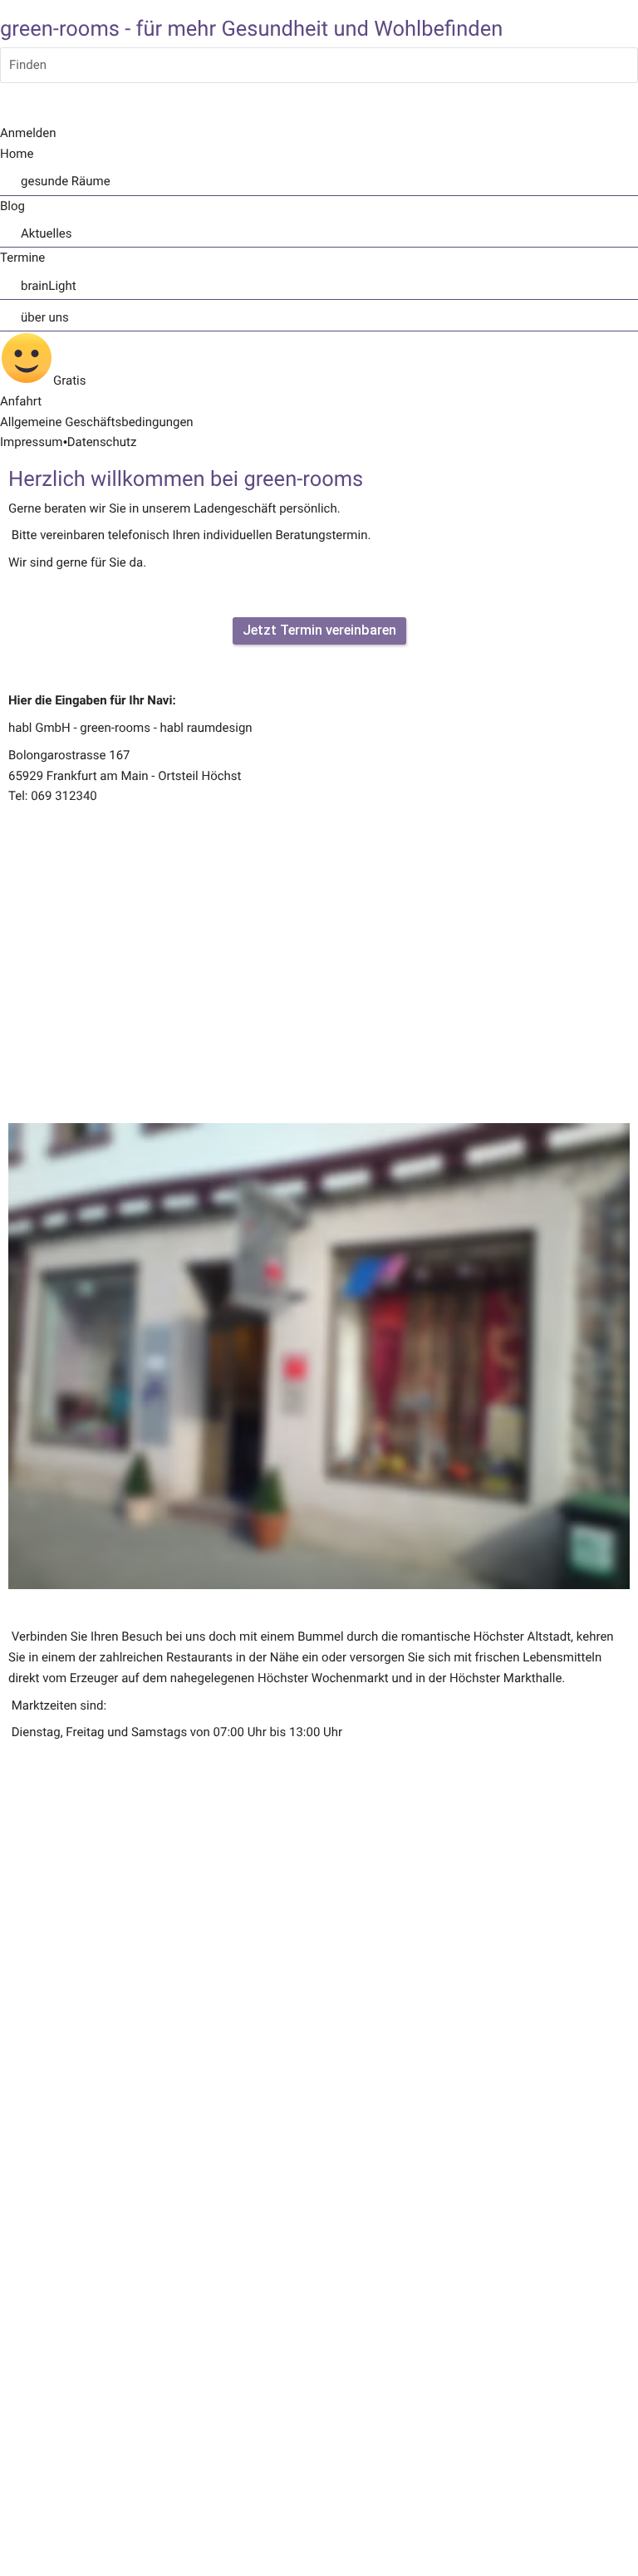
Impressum (31, 442)
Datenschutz (102, 442)
